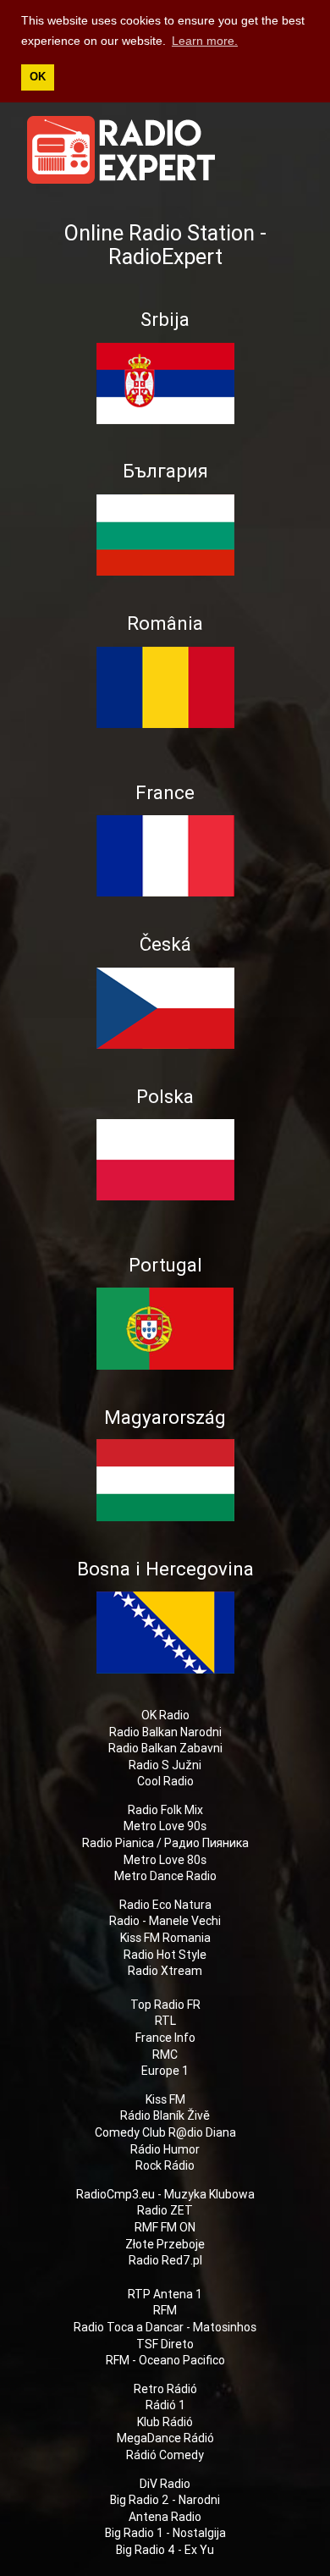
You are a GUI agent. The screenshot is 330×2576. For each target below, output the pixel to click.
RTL (165, 2021)
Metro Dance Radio (165, 1876)
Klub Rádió (165, 2422)
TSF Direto (165, 2344)
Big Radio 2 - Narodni (165, 2500)
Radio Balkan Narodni (165, 1732)
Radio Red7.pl (165, 2260)
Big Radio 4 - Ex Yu (165, 2550)
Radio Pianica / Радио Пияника (165, 1843)
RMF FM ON (165, 2227)
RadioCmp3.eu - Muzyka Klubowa (165, 2194)
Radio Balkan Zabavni (165, 1748)
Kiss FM (165, 2099)
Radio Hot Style (165, 1955)
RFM (165, 2310)
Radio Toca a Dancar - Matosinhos (165, 2327)
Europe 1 (165, 2071)
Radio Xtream (165, 1971)
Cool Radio (165, 1781)
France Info (165, 2038)
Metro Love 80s (165, 1860)
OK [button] (38, 77)
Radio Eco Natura (165, 1905)
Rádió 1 (165, 2405)
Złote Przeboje (165, 2244)
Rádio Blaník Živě (165, 2115)
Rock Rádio (165, 2165)
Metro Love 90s (165, 1826)
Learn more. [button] (205, 41)
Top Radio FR (165, 2005)
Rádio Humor (165, 2149)
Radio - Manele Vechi (165, 1921)
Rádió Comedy (165, 2455)
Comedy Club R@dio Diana (165, 2132)
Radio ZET (165, 2210)
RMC (165, 2055)
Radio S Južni (165, 1765)
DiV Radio (165, 2484)
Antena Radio (165, 2517)
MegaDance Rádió (165, 2438)
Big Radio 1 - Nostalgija (165, 2533)
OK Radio (165, 1715)
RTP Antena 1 (165, 2294)
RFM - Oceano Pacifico (165, 2360)
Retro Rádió (165, 2389)
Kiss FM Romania (165, 1938)
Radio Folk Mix (165, 1810)
